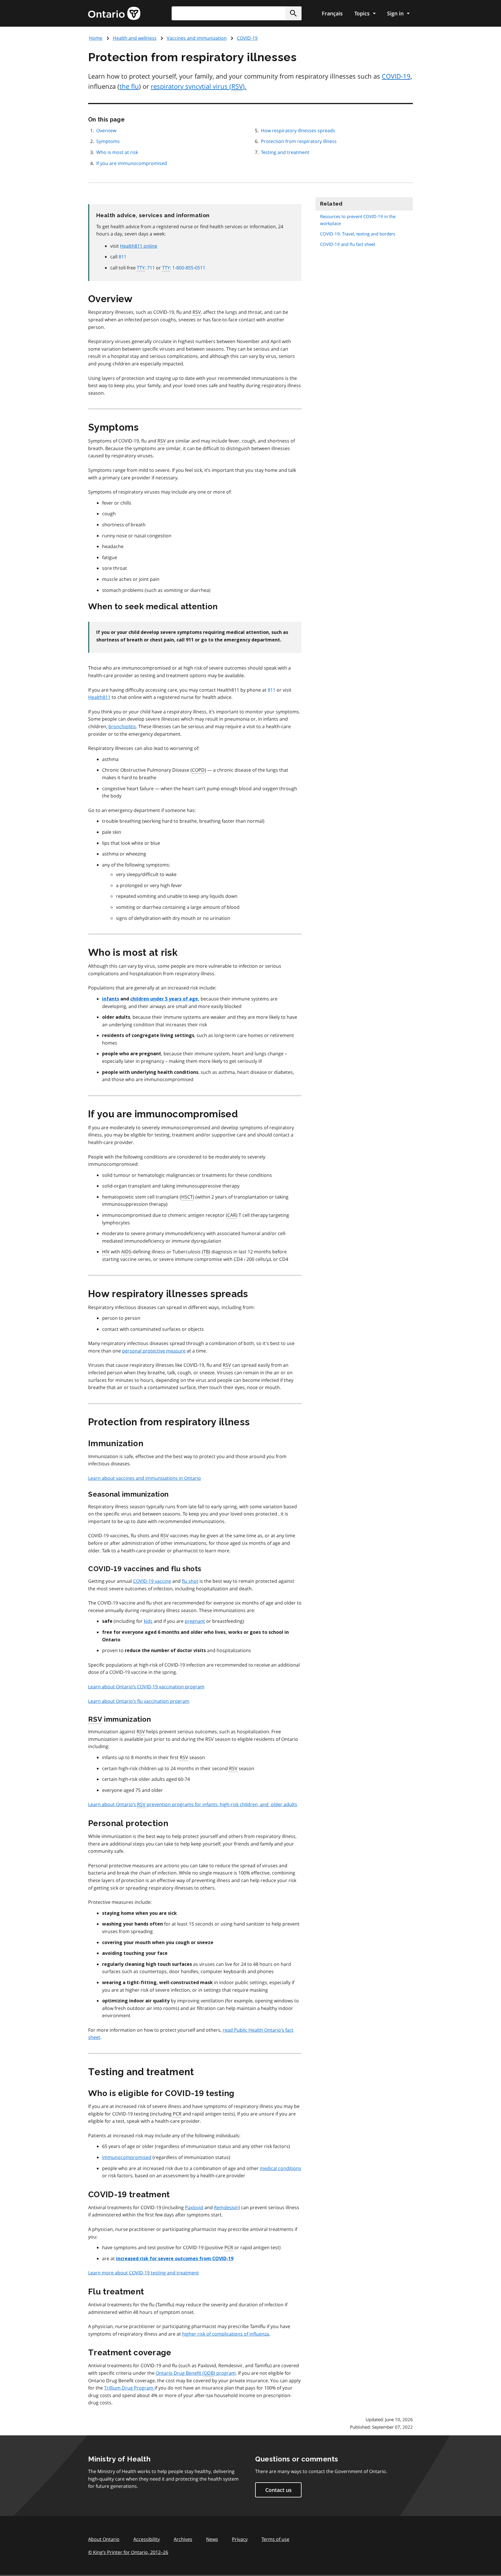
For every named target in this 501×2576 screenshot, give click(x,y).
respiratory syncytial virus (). (199, 86)
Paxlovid (194, 2207)
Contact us (278, 2490)
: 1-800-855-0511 (184, 268)
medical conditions (281, 2168)
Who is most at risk (117, 152)
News (212, 2539)
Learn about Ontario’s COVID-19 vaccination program (146, 1687)
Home (96, 38)
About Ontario (104, 2539)
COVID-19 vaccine (152, 1581)
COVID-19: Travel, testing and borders (358, 234)
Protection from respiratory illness (299, 141)
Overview (106, 130)
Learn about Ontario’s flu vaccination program (139, 1701)
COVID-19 (247, 38)
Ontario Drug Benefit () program (196, 2373)
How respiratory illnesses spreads (298, 130)
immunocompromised (127, 2157)
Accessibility (147, 2539)
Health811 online (139, 246)
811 (122, 257)
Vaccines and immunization (197, 38)
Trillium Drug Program (129, 2388)
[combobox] (237, 13)
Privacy (240, 2539)
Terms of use (275, 2539)
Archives (183, 2539)
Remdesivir (226, 2207)
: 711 (146, 268)
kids (148, 1621)
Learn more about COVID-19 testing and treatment (144, 2273)
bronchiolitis (122, 726)
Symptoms (108, 141)
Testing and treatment (285, 152)
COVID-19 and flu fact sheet (348, 244)
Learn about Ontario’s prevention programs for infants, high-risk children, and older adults (193, 1804)
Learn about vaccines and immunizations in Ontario (145, 1478)
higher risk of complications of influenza (226, 2334)
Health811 (99, 697)
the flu (129, 86)
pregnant (195, 1621)
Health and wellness (135, 38)
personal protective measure (154, 1351)
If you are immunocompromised (132, 163)
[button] (293, 13)
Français (332, 13)
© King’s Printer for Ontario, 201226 (128, 2552)
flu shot (190, 1581)
